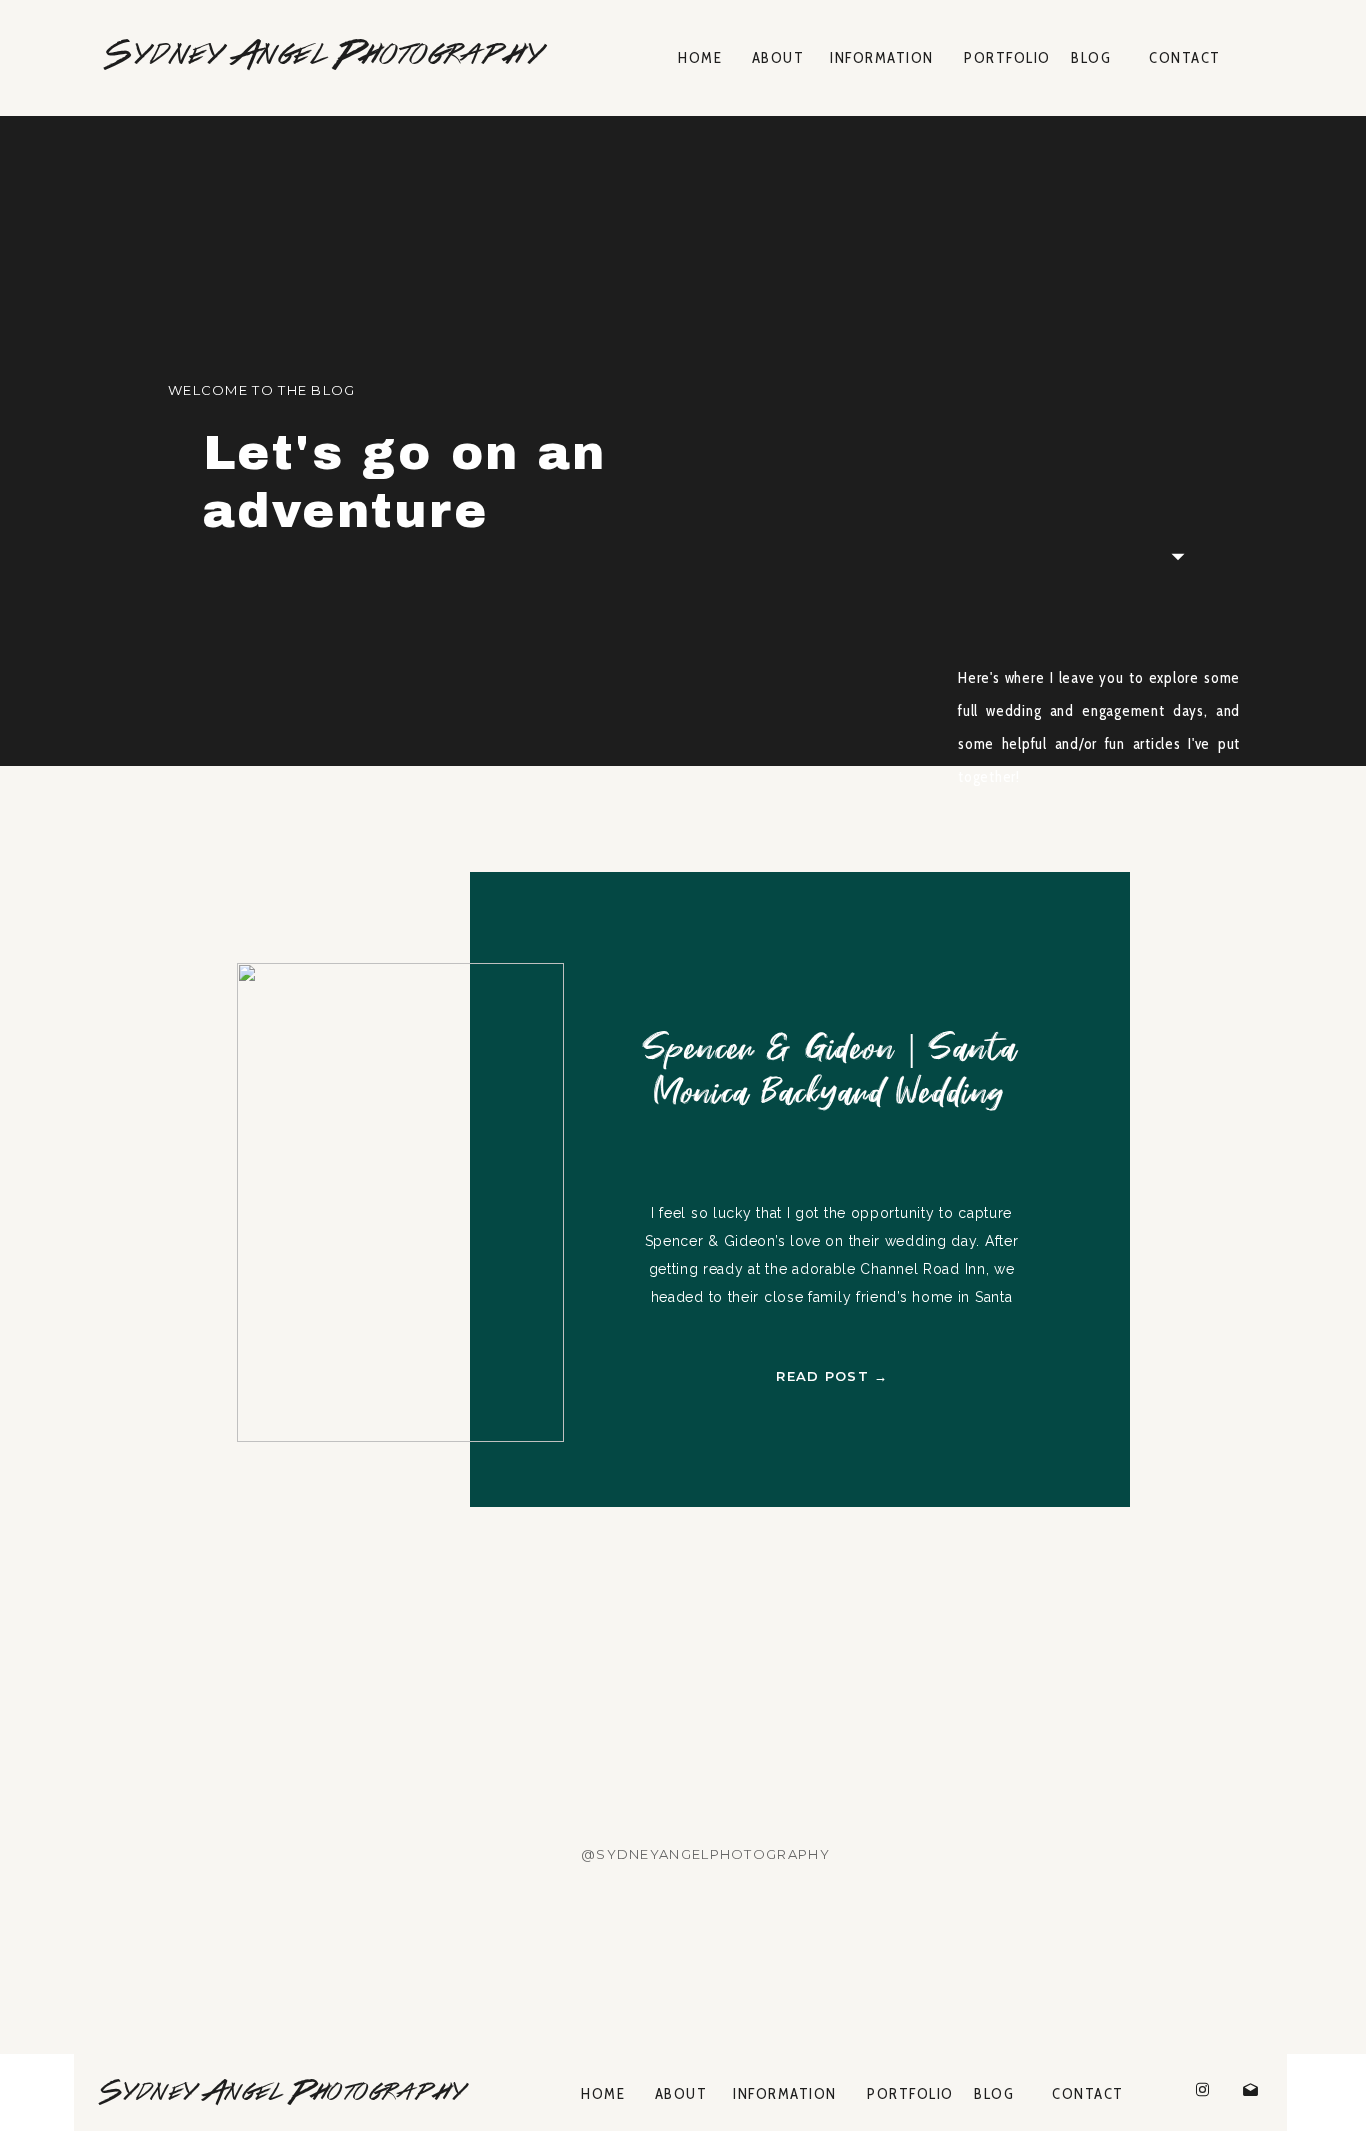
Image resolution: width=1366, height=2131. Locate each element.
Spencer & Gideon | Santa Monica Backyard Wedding (829, 1072)
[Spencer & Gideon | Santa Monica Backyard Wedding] (400, 1202)
